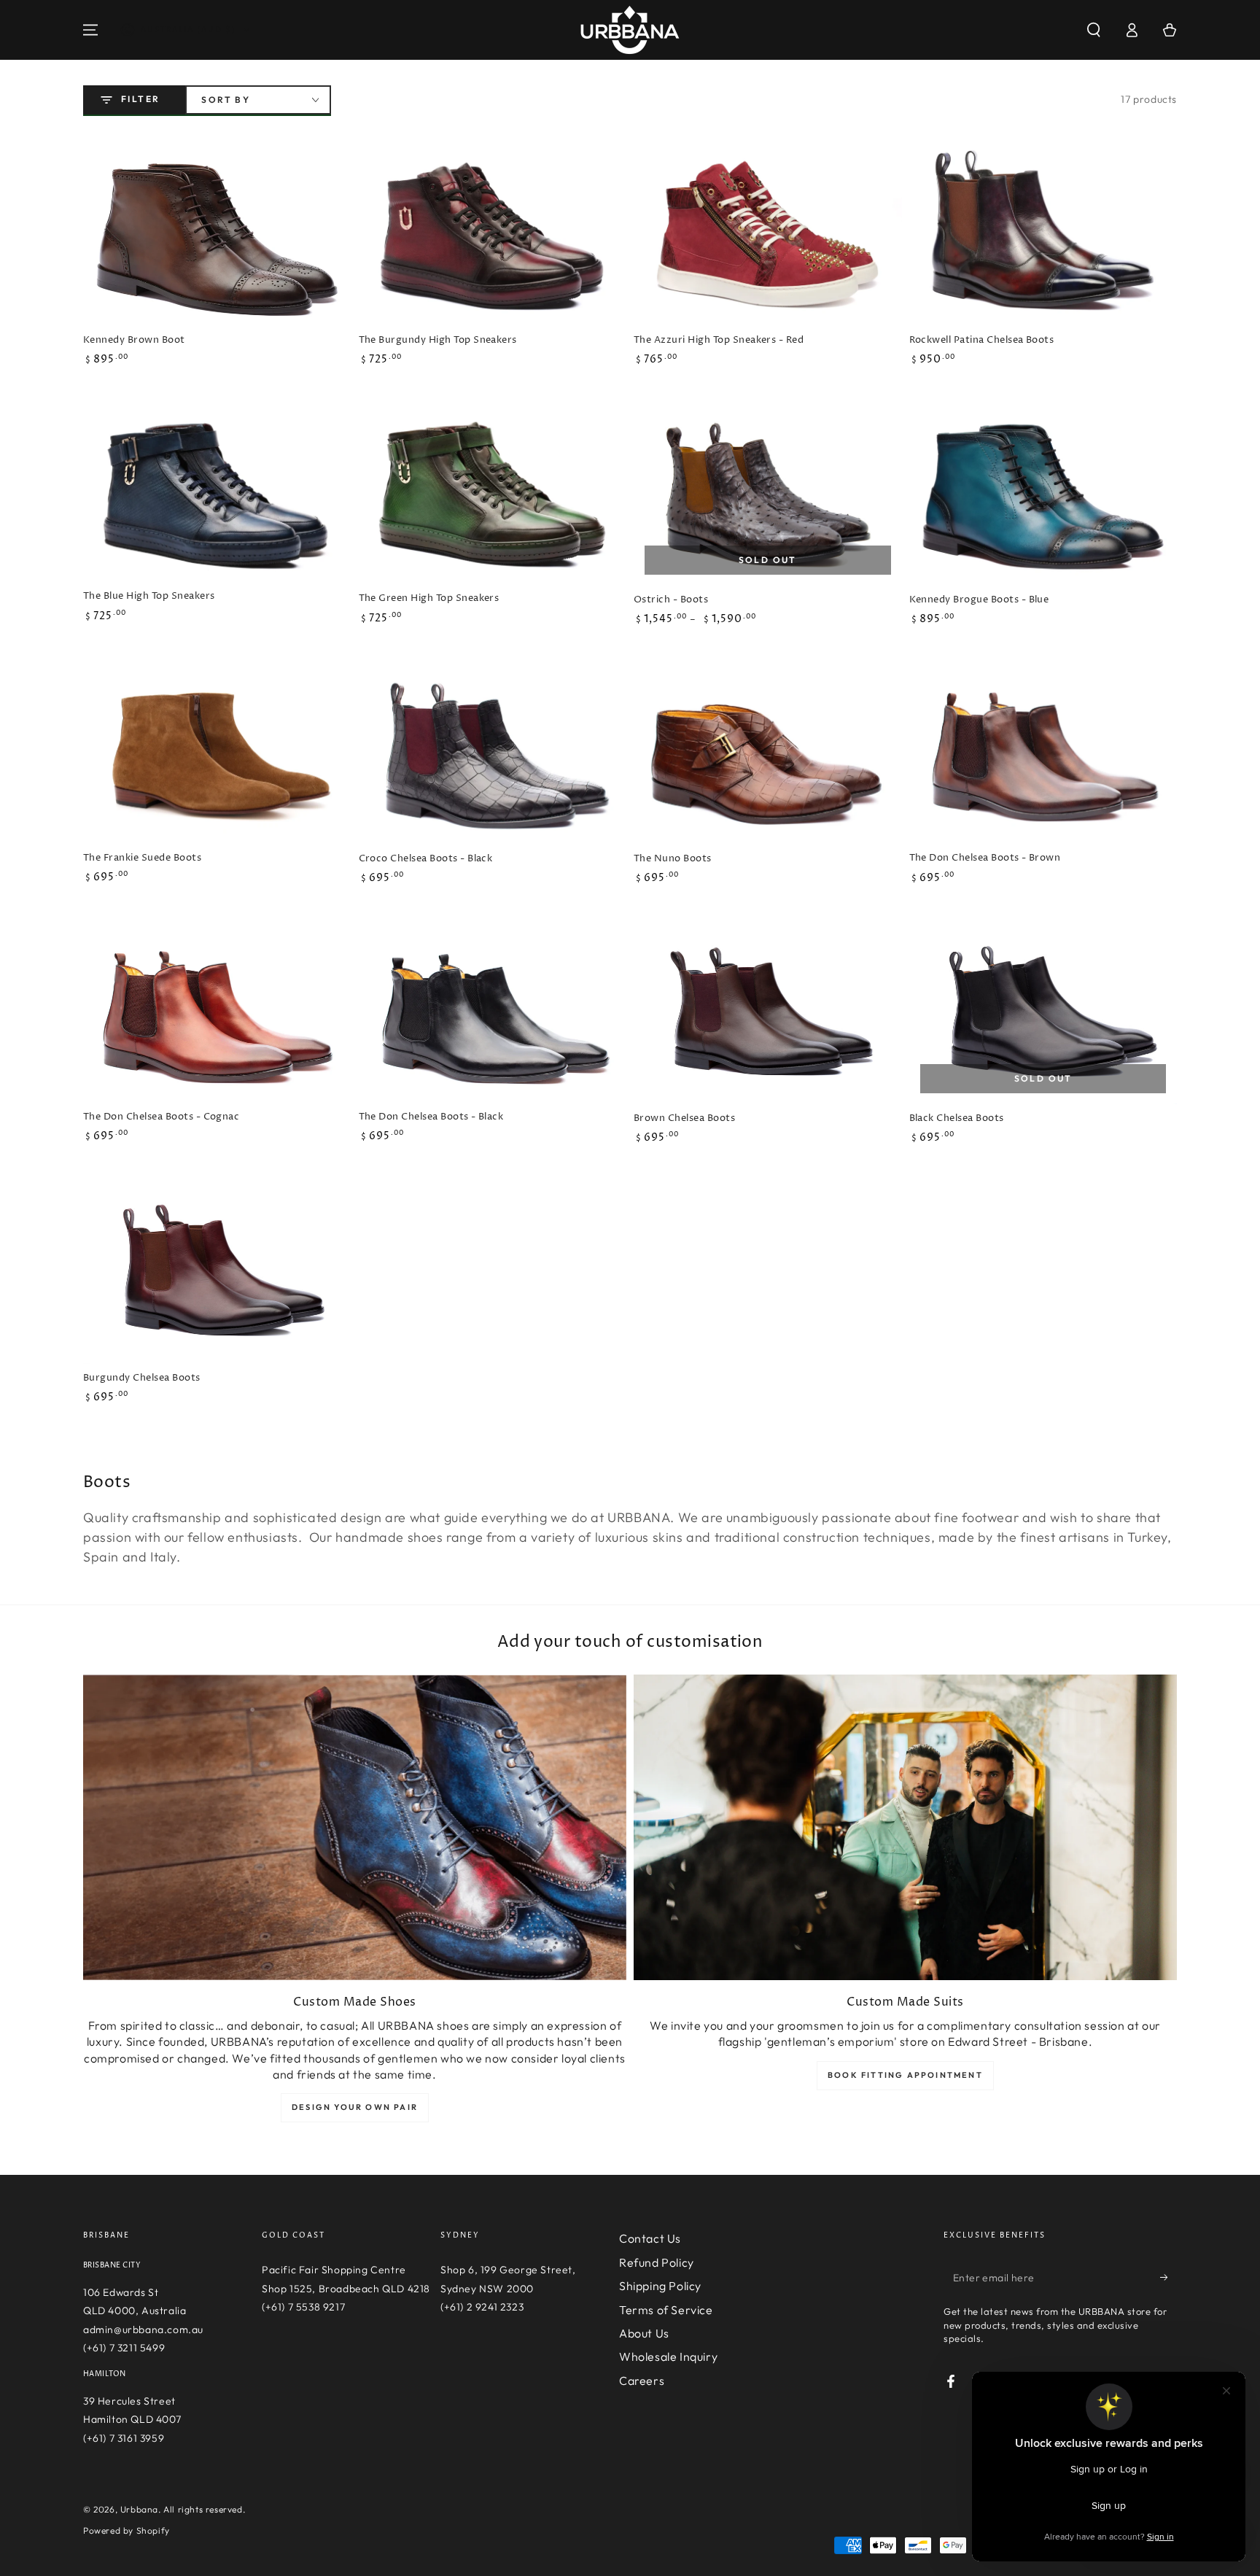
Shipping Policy (660, 2286)
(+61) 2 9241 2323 (482, 2307)
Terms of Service (666, 2310)
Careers (642, 2381)
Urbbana (139, 2509)
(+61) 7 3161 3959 (124, 2438)
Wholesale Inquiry (668, 2356)
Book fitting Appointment (905, 2075)
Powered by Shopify (127, 2530)
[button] (1094, 30)
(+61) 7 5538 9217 (303, 2307)
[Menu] (90, 30)
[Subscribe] (1168, 2277)
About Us (644, 2333)
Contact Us (650, 2238)
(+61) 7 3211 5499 (124, 2348)
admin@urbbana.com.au (143, 2329)
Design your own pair (355, 2107)
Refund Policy (657, 2262)
